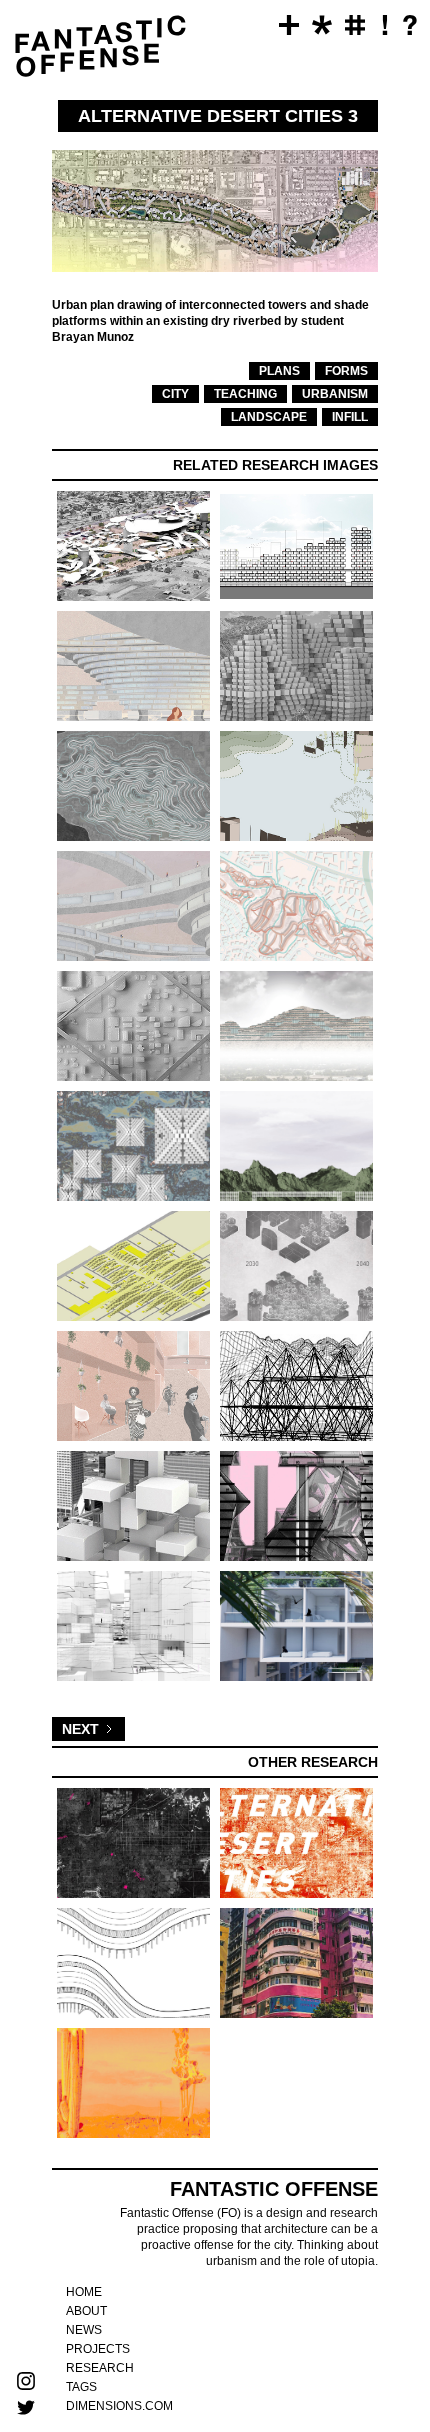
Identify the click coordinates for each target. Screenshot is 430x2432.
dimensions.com (119, 2406)
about (86, 2311)
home (84, 2292)
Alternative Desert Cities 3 (28, 229)
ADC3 (28, 108)
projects (98, 2349)
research (100, 2368)
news (84, 2330)
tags (81, 2387)
